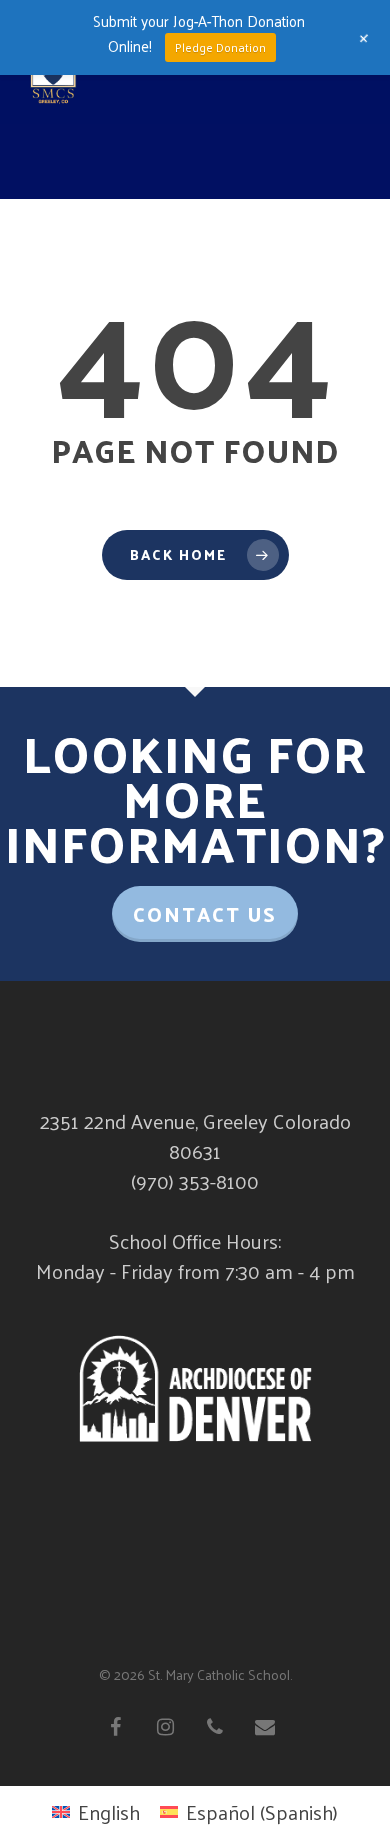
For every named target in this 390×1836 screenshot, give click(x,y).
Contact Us (205, 914)
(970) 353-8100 (195, 1181)
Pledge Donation (220, 47)
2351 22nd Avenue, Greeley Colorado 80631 (195, 1136)
